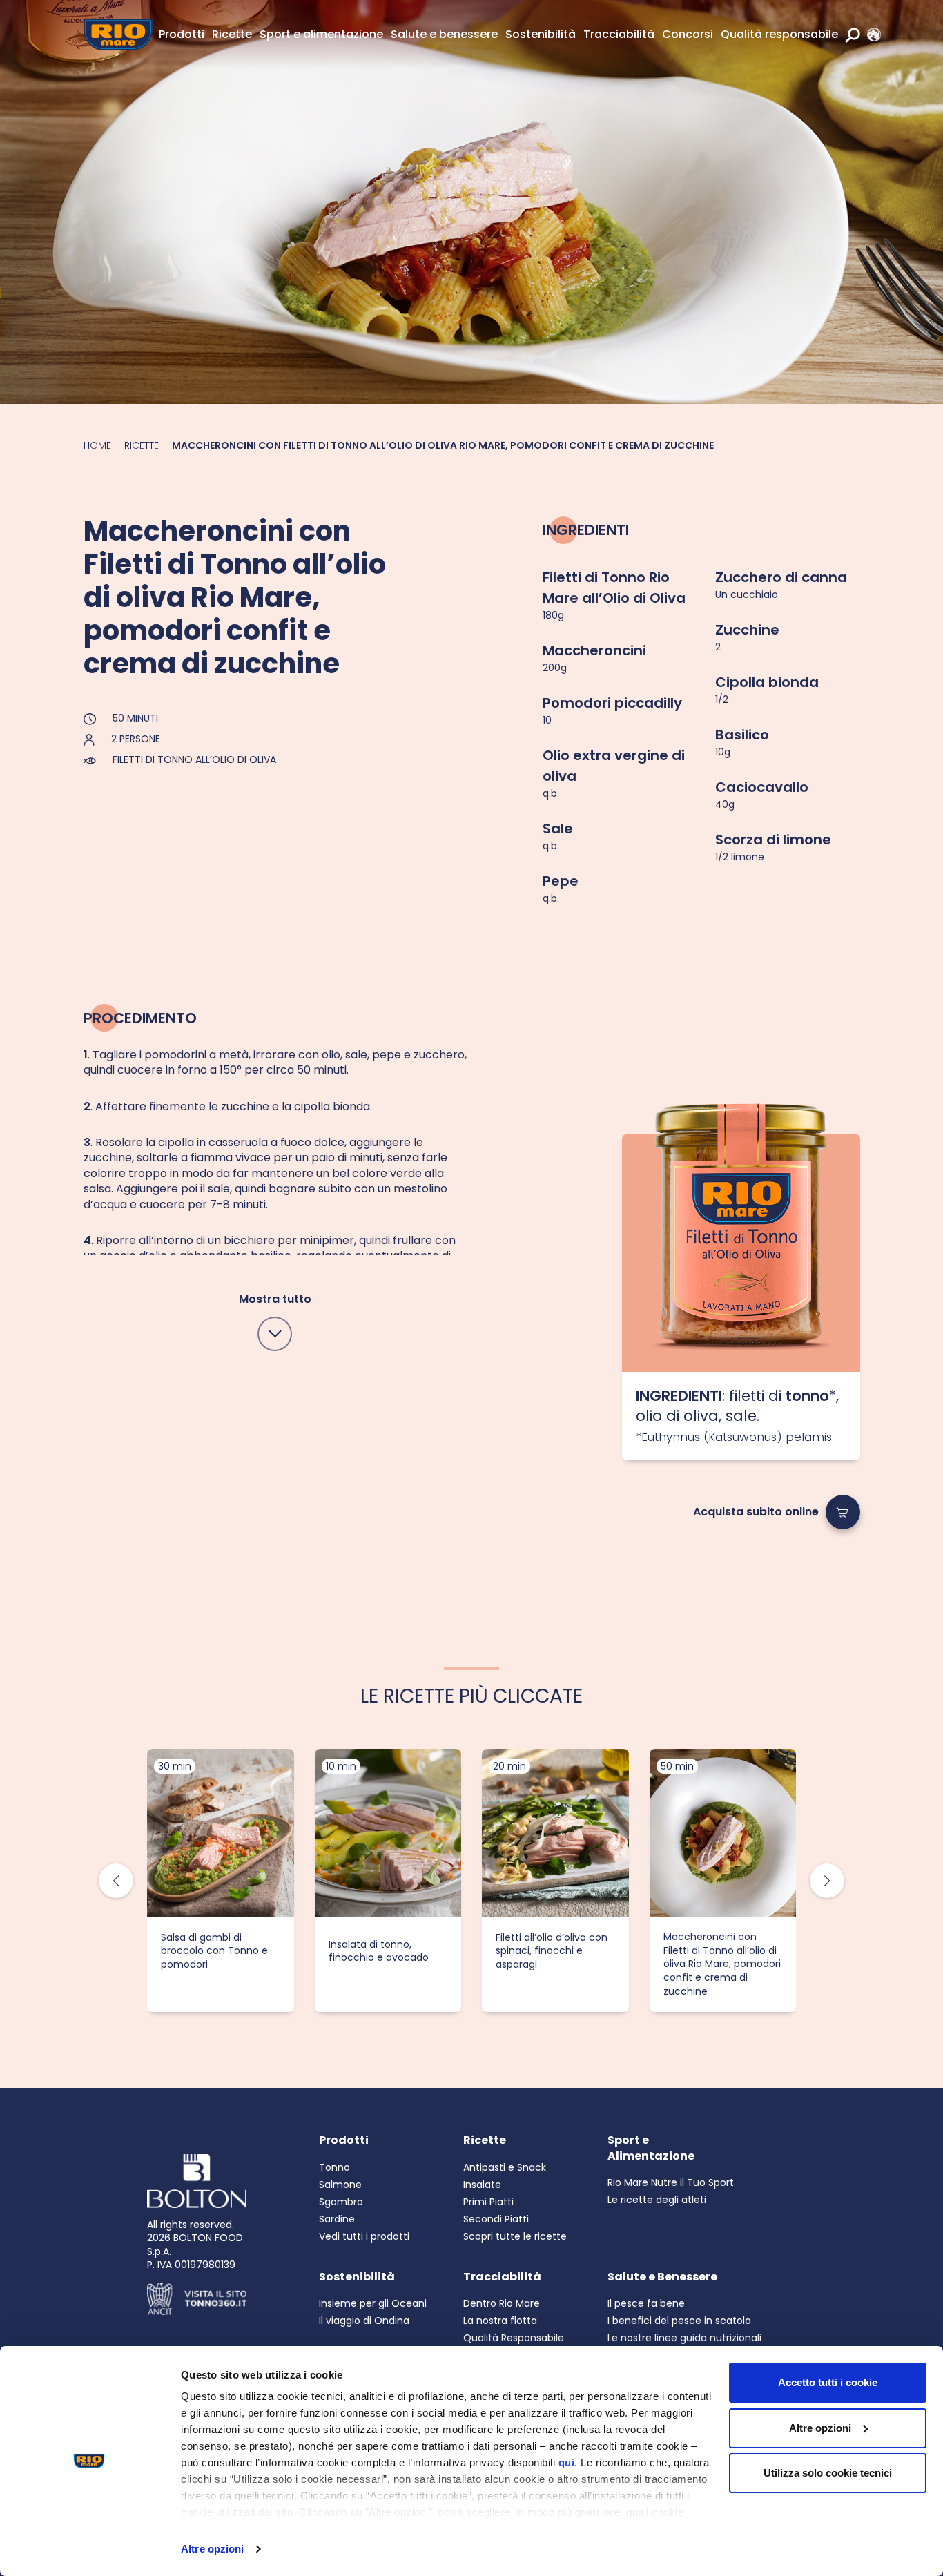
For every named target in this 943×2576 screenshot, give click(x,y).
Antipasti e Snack (505, 2167)
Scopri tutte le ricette (515, 2236)
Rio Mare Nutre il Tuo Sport (671, 2182)
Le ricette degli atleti (657, 2200)
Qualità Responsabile (514, 2338)
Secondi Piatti (496, 2219)
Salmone (340, 2185)
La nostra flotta (500, 2321)
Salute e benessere (444, 34)
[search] (853, 35)
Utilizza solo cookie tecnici (828, 2473)
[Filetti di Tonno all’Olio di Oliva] (741, 1253)
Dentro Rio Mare (502, 2303)
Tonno (334, 2167)
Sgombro (341, 2202)
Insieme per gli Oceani (373, 2303)
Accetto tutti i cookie (828, 2382)
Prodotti (182, 34)
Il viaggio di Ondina (364, 2321)
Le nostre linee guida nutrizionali (684, 2338)
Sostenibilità (541, 34)
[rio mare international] (871, 35)
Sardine (337, 2219)
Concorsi (688, 34)
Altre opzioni (212, 2549)
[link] (871, 35)
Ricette (232, 34)
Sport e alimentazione (321, 34)
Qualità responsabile (779, 34)
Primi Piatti (488, 2202)
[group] (221, 1880)
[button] (827, 1881)
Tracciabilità (619, 34)
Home (97, 445)
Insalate (482, 2185)
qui (567, 2462)
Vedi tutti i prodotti (364, 2236)
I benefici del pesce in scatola (679, 2321)
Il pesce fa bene (646, 2303)
